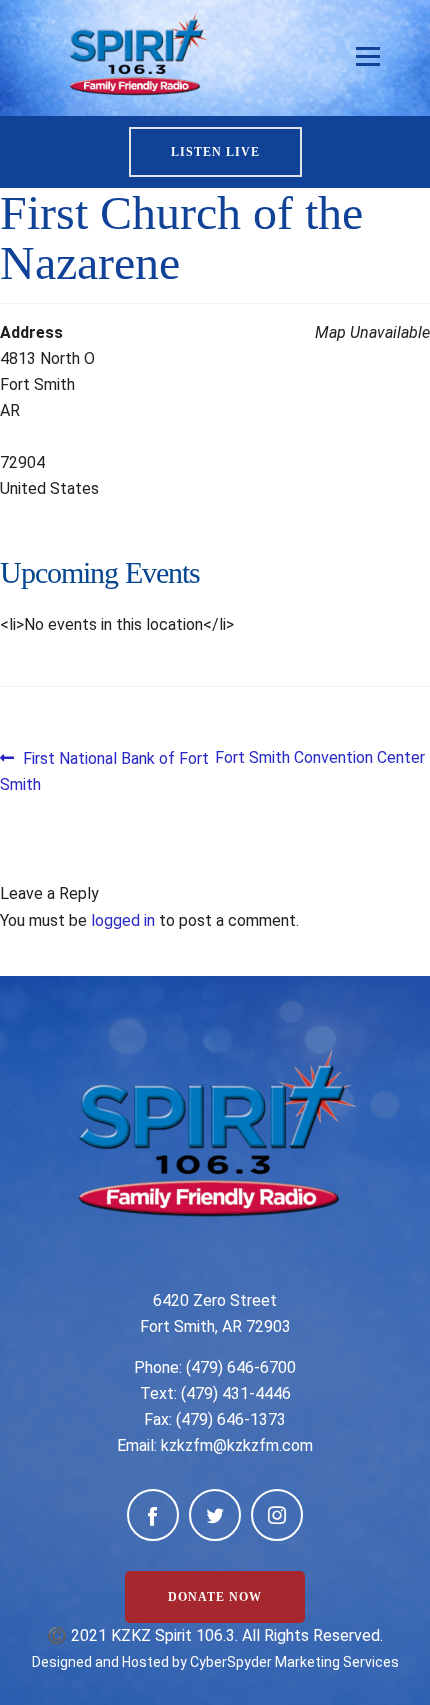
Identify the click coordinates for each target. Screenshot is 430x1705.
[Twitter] (215, 1515)
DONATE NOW (215, 1597)
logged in (123, 920)
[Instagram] (277, 1515)
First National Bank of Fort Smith (104, 770)
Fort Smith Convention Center (320, 757)
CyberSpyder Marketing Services (294, 1662)
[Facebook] (153, 1515)
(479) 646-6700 (241, 1367)
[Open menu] (368, 57)
